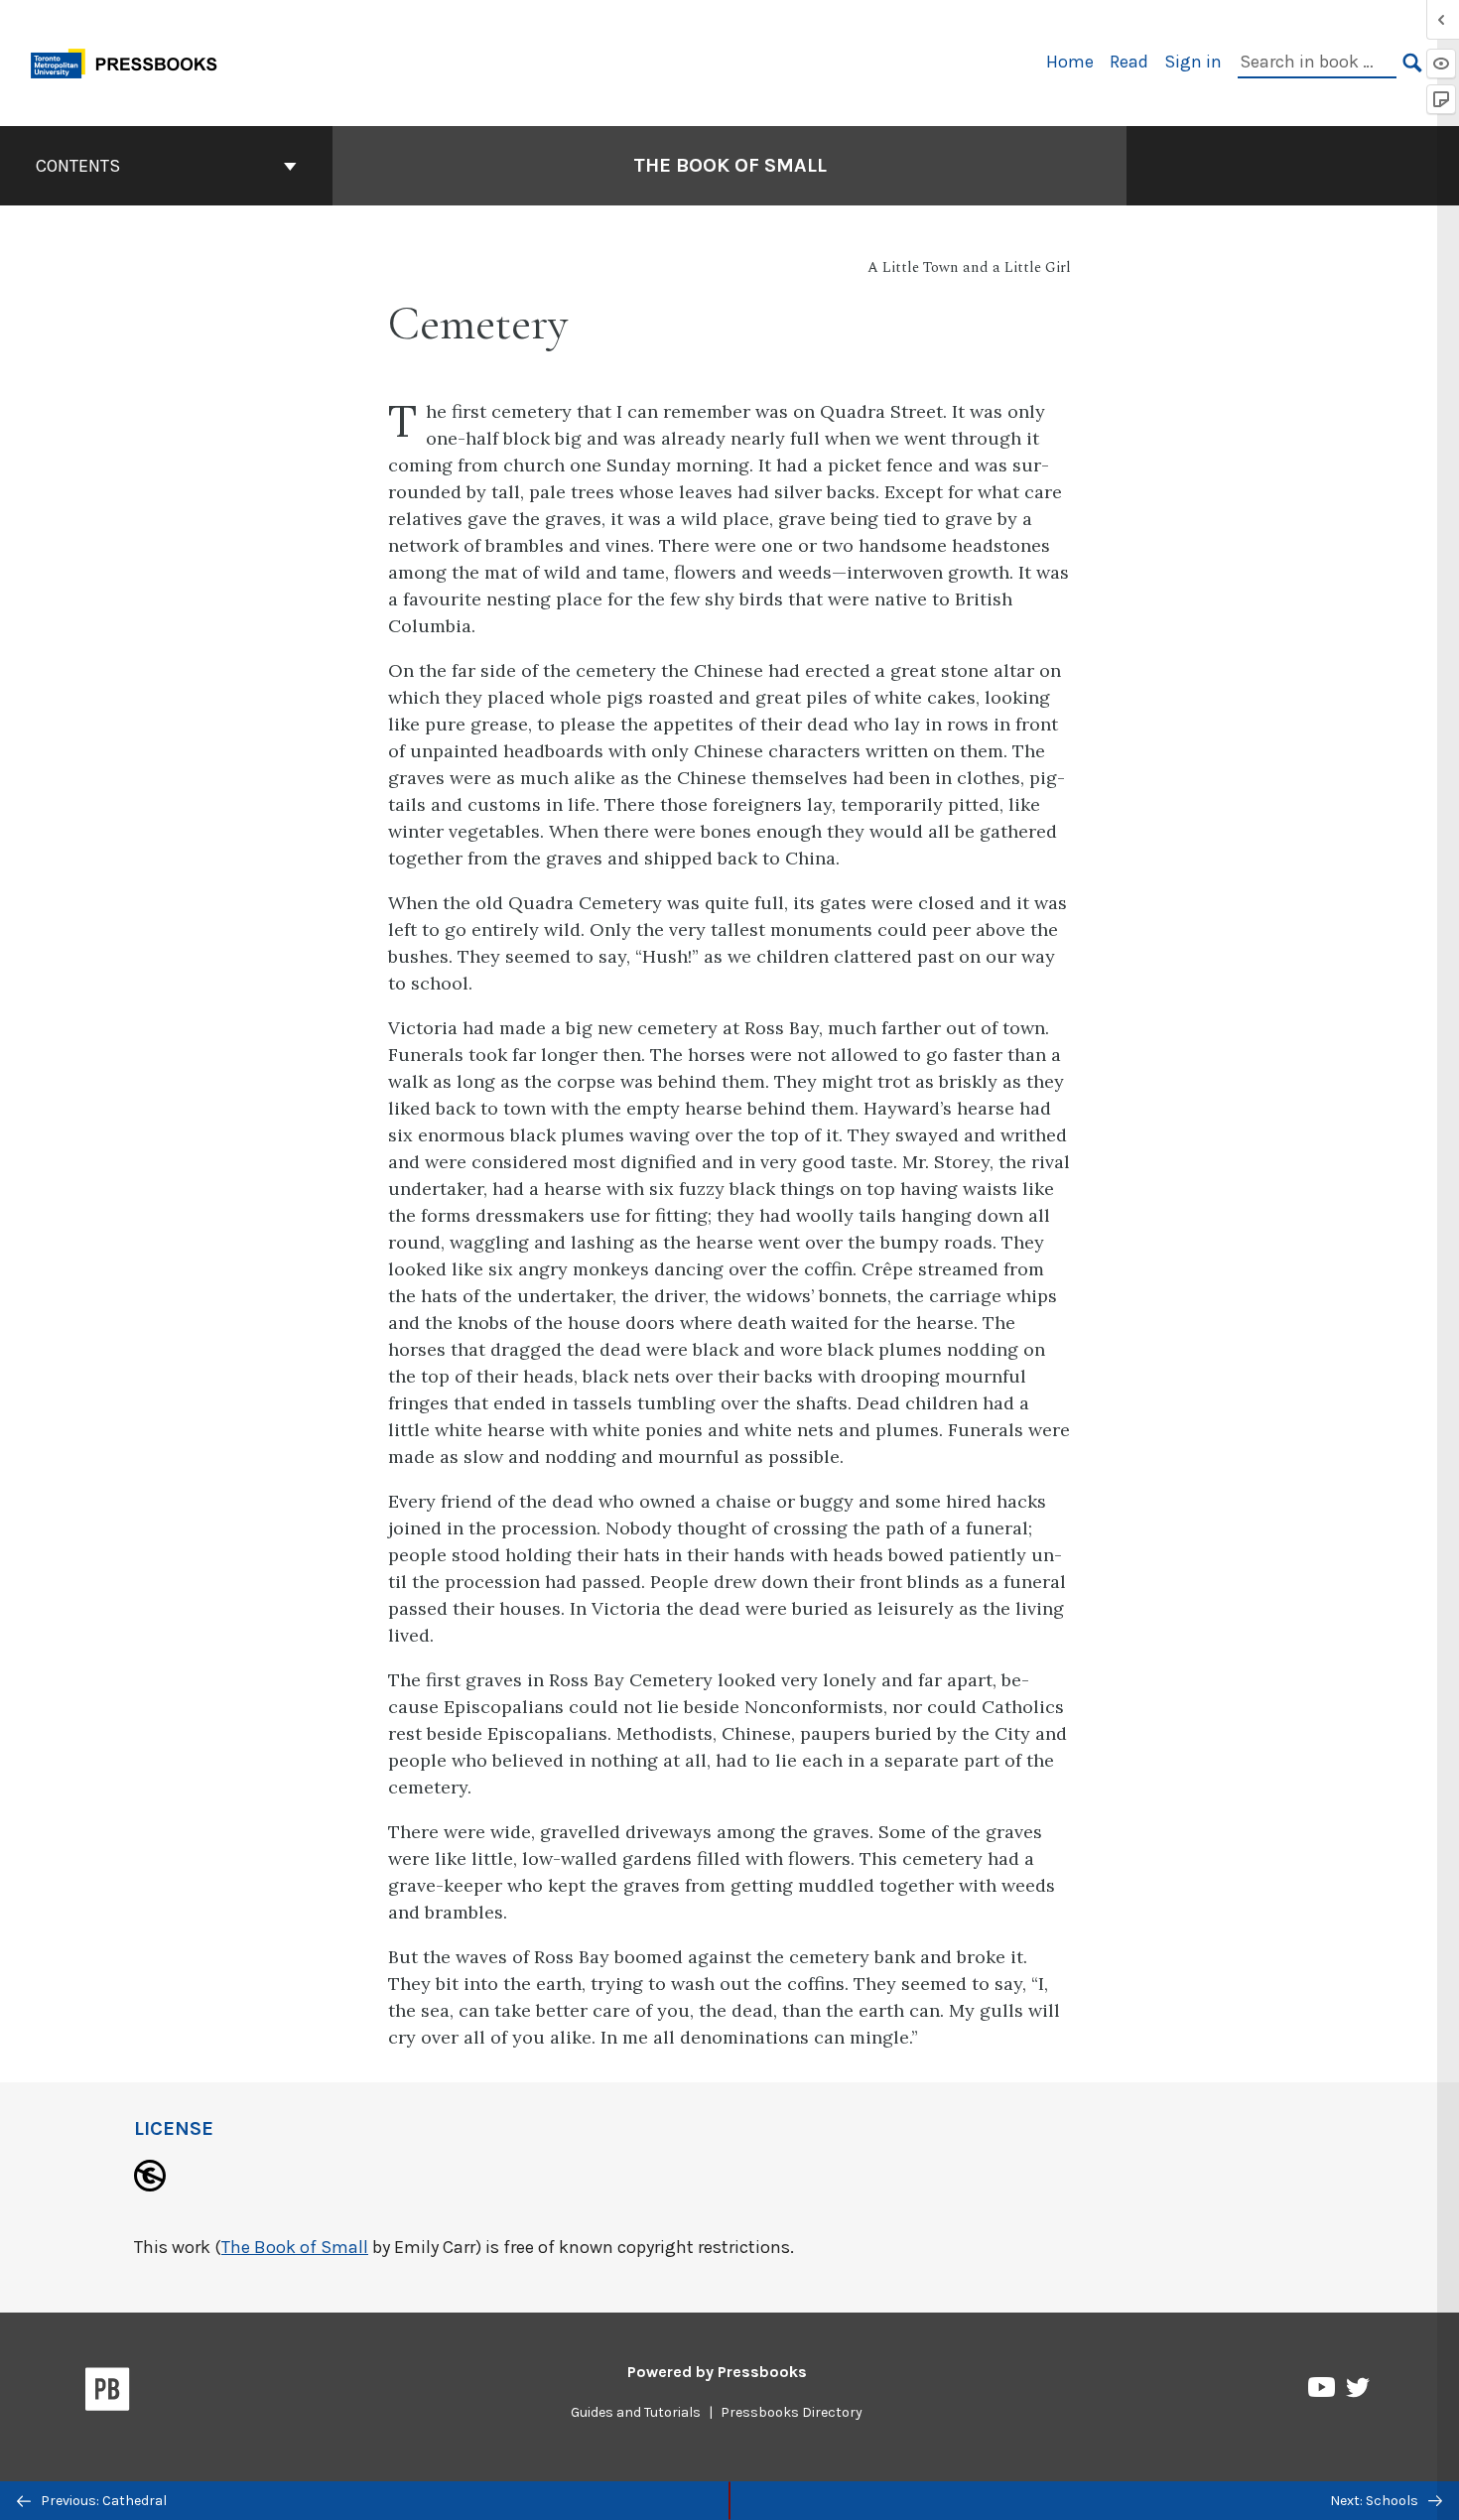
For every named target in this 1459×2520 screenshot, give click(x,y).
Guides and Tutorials (636, 2412)
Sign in (1193, 62)
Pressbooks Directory (792, 2412)
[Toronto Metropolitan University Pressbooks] (131, 61)
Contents (78, 166)
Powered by (717, 2372)
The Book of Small (730, 165)
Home (1070, 62)
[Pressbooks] (108, 2393)
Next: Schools (1376, 2501)
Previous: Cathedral (102, 2501)
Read (1129, 62)
